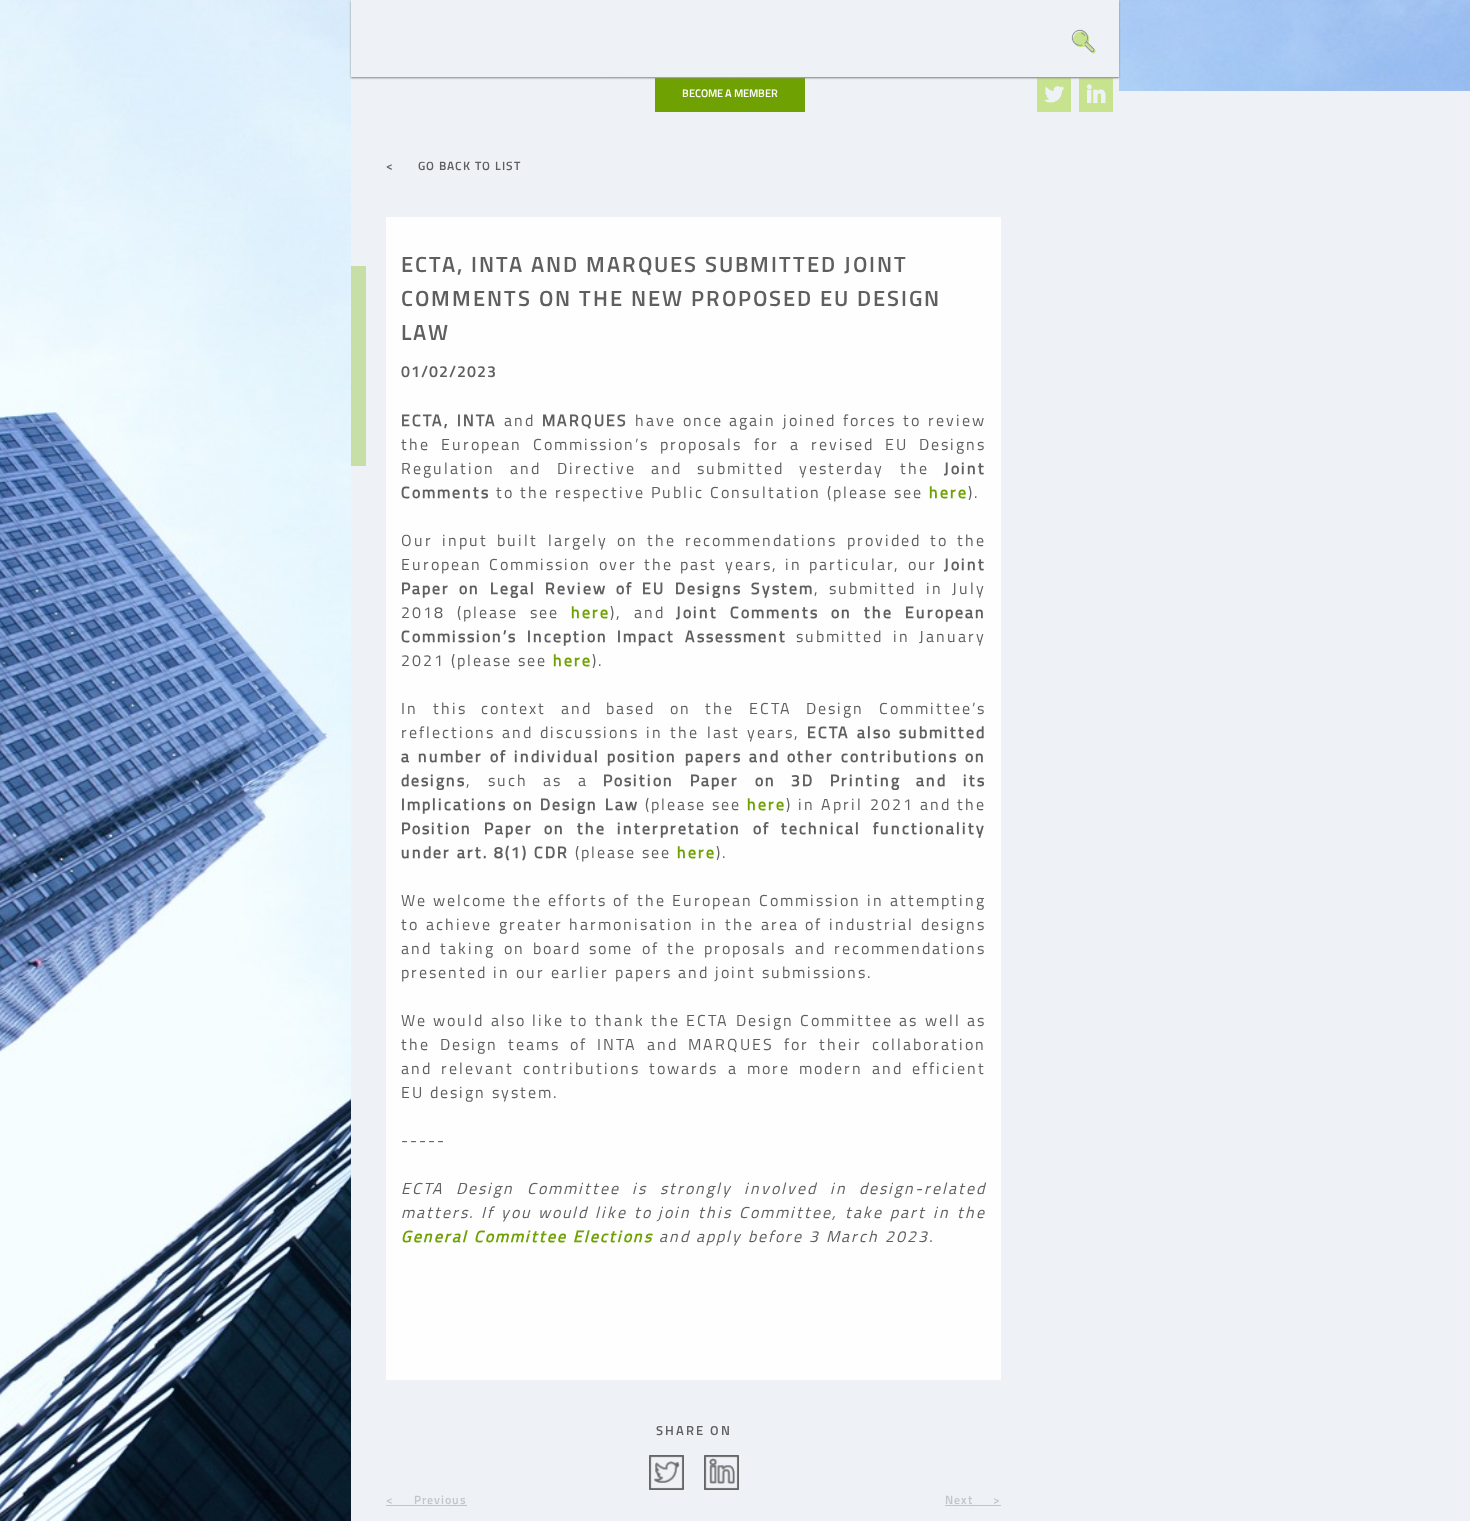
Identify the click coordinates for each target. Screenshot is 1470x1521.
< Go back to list (453, 165)
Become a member (730, 93)
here (948, 492)
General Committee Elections (527, 1236)
